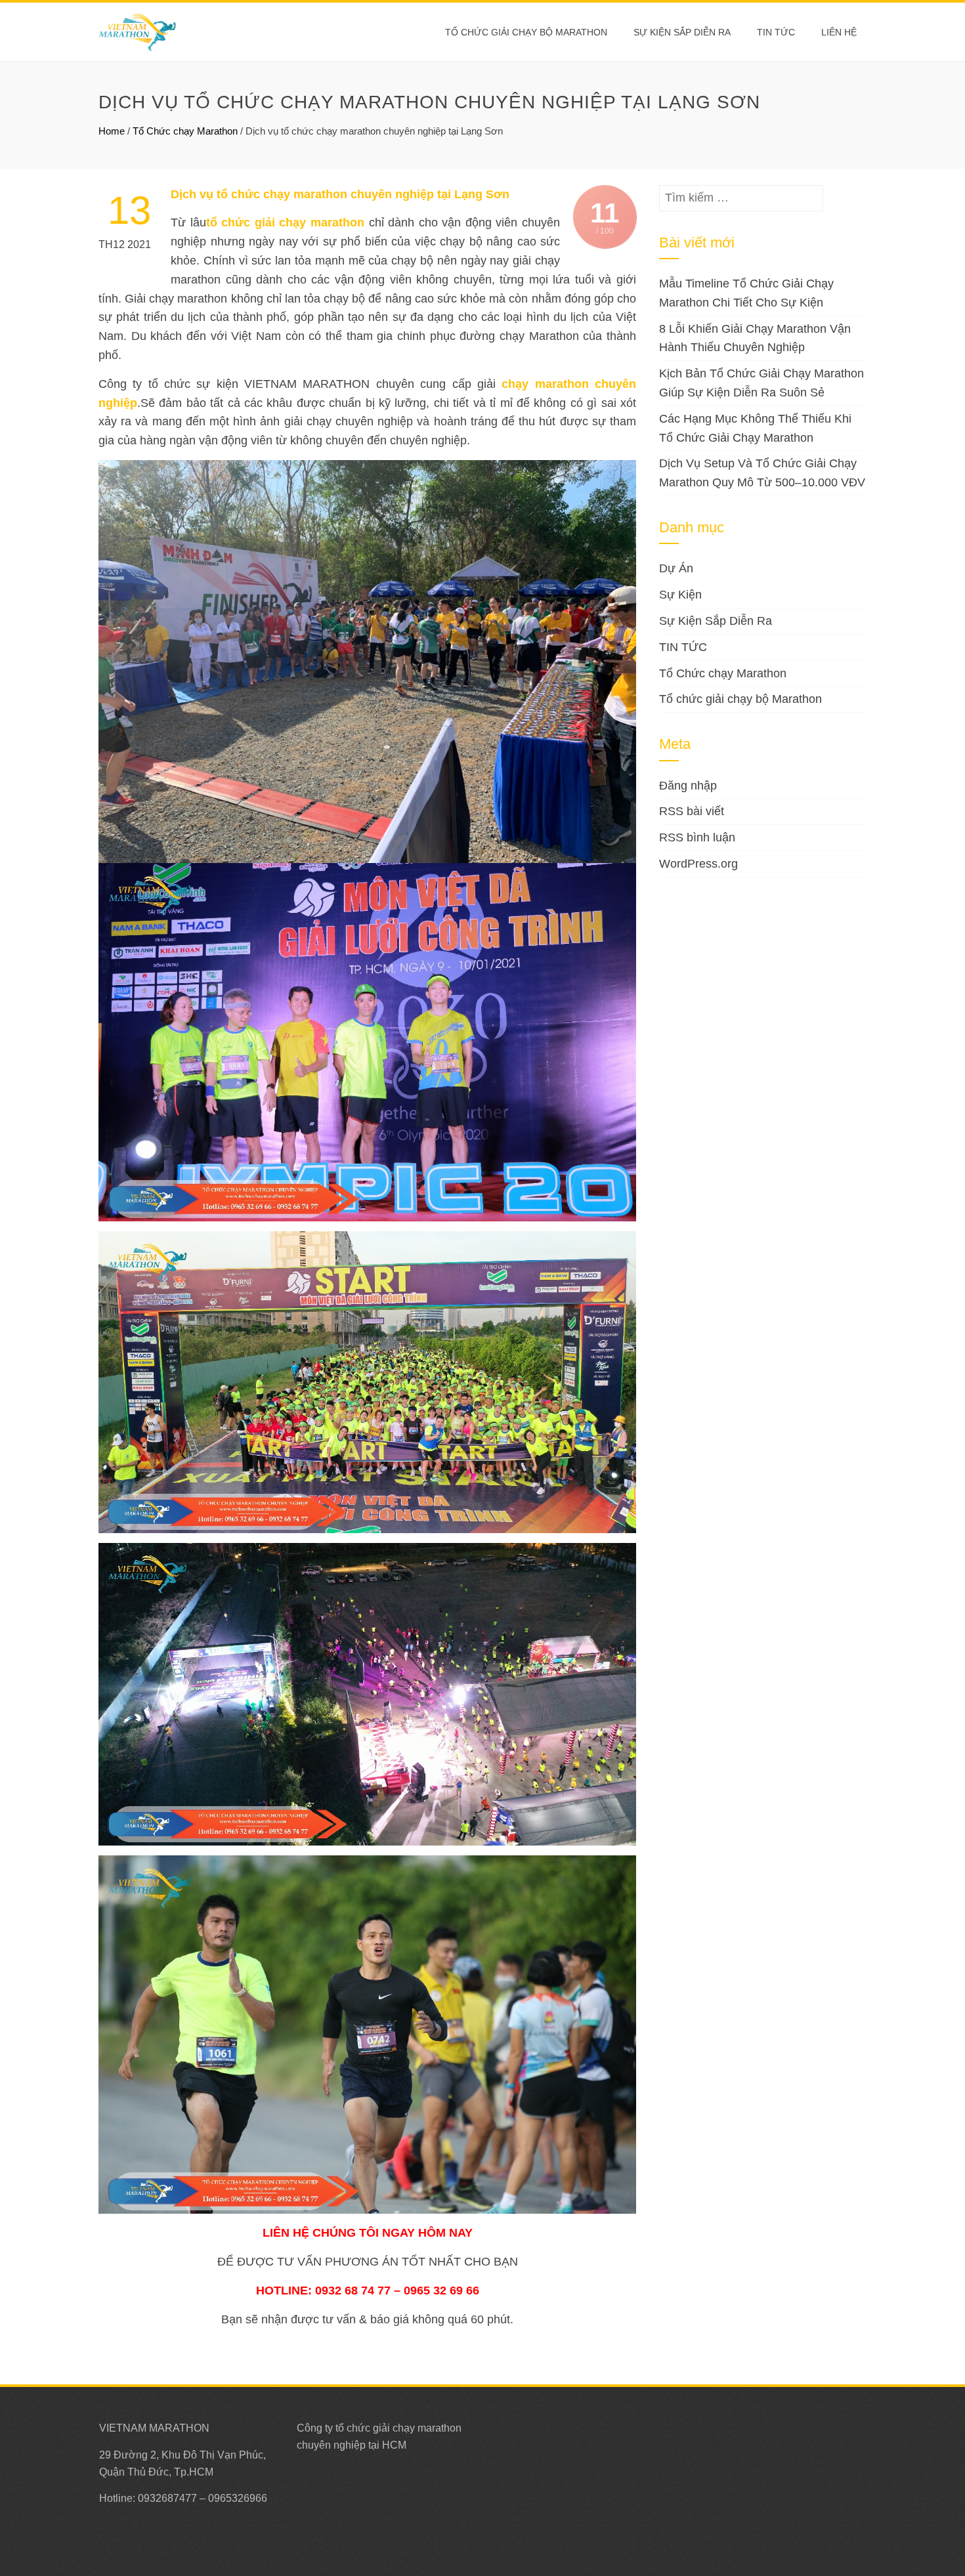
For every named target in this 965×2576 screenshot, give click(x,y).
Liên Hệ (839, 32)
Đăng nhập (688, 786)
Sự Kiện (680, 595)
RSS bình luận (697, 837)
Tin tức (776, 32)
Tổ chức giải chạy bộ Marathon (526, 32)
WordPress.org (698, 864)
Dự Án (676, 568)
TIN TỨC (683, 647)
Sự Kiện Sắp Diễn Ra (682, 32)
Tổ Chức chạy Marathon (185, 131)
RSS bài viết (692, 811)
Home (112, 131)
